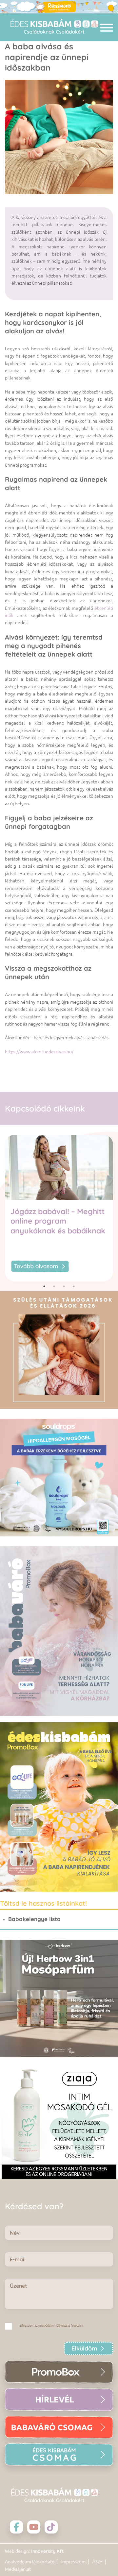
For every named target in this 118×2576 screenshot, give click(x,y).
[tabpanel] (59, 1208)
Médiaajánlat (18, 2569)
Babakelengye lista (34, 1919)
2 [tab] (54, 1286)
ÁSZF (98, 2562)
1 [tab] (44, 1286)
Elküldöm (84, 2348)
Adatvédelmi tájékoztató (30, 2562)
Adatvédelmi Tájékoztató (54, 2326)
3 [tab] (64, 1286)
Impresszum (73, 2562)
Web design (17, 2551)
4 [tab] (74, 1286)
